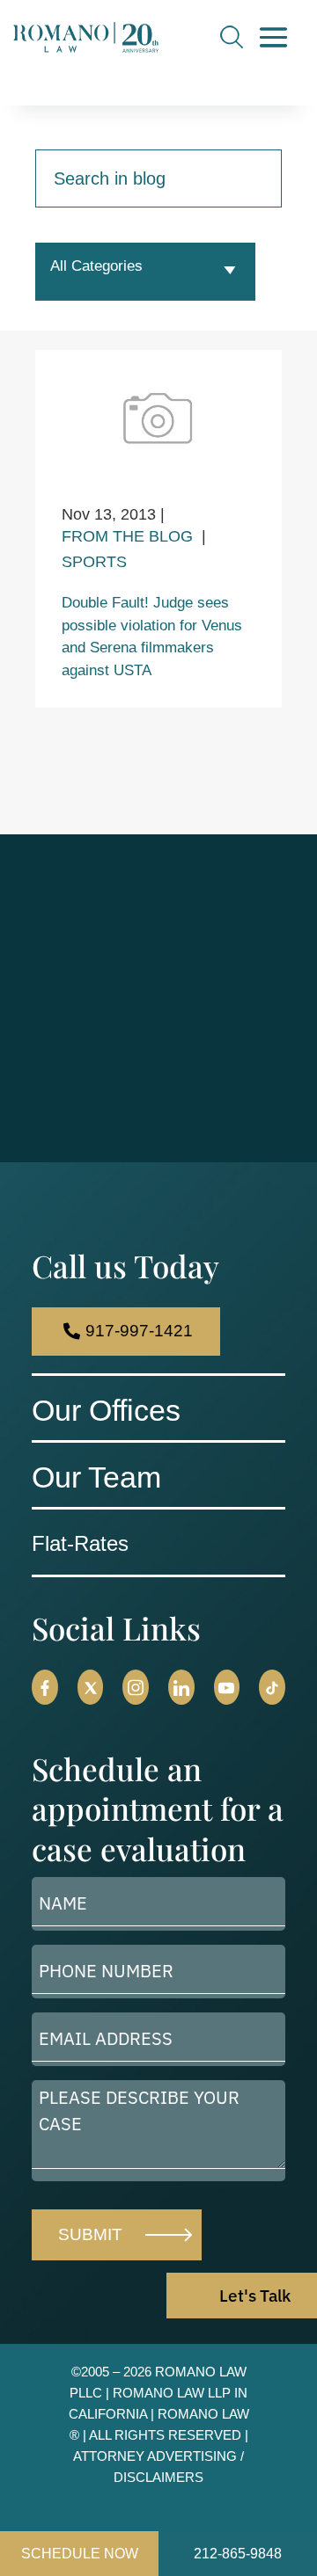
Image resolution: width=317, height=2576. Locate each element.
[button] (45, 1687)
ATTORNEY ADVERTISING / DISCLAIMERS (158, 2467)
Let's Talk (255, 2296)
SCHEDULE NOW (80, 2554)
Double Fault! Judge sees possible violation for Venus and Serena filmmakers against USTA (152, 637)
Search (232, 37)
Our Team (96, 1477)
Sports (94, 562)
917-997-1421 (139, 1331)
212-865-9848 (238, 2554)
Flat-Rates (80, 1543)
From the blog (127, 536)
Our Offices (106, 1410)
